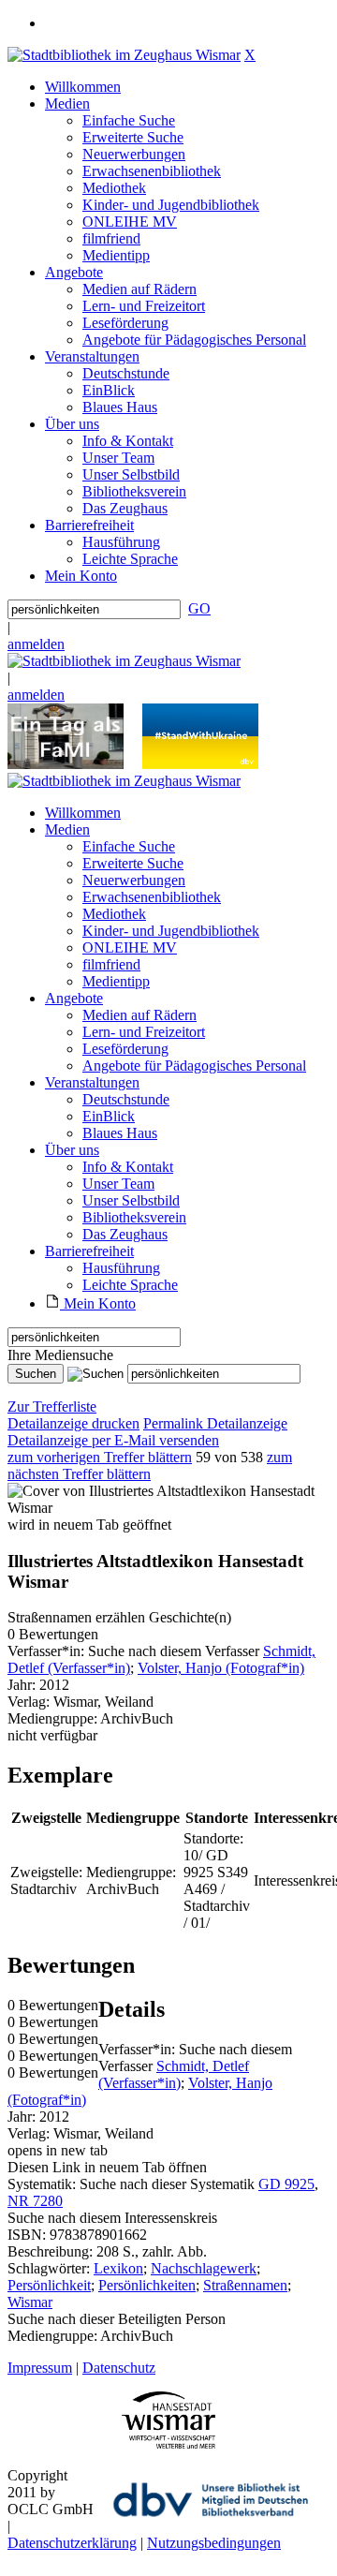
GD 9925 (286, 2184)
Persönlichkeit (49, 2285)
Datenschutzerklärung (72, 2543)
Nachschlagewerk (204, 2268)
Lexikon (118, 2268)
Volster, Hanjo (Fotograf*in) (221, 1668)
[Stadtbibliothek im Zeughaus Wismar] (124, 55)
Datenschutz (119, 2368)
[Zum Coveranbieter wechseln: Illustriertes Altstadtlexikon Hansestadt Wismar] (168, 1508)
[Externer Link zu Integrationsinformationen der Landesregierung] (200, 764)
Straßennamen (245, 2285)
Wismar (30, 2302)
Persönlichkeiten (147, 2285)
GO (199, 608)
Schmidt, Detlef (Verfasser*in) (174, 2074)
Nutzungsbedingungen (214, 2543)
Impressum (40, 2368)
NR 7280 (35, 2201)
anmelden (36, 644)
